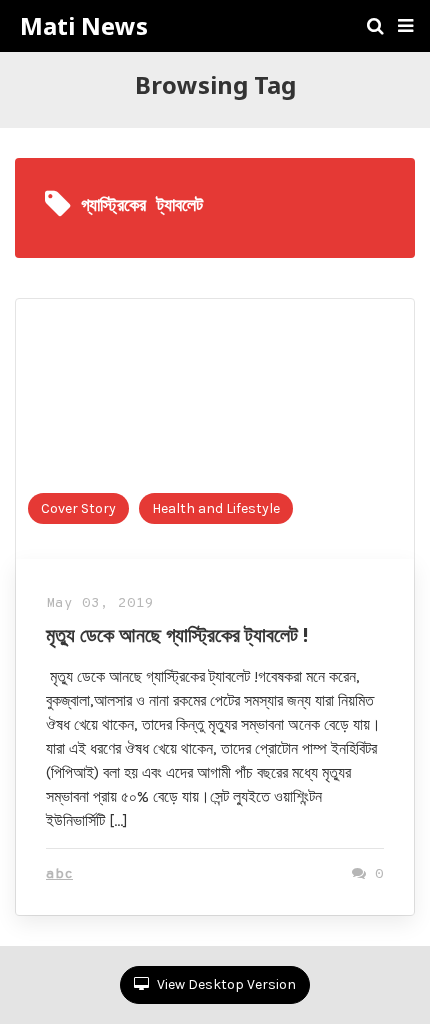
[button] (405, 26)
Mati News (84, 26)
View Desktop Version (225, 984)
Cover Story (78, 508)
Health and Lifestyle (216, 508)
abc (59, 874)
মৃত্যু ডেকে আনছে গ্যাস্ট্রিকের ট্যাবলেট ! (177, 634)
